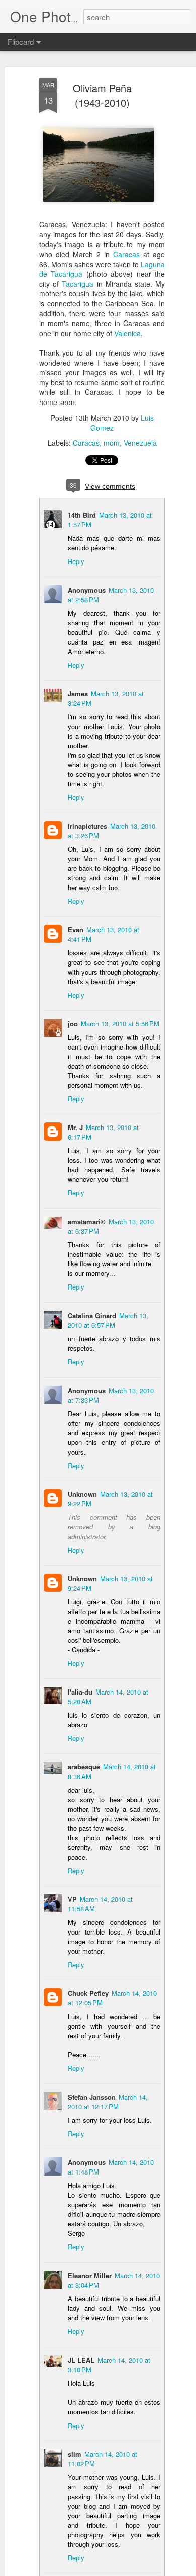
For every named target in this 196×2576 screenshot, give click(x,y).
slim (75, 2454)
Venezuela (140, 443)
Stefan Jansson (92, 2097)
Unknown (82, 1494)
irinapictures (87, 826)
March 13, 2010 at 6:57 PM (108, 1320)
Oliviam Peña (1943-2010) (102, 95)
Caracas (126, 254)
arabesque (84, 1767)
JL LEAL (81, 2360)
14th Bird (82, 515)
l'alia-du (80, 1692)
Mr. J (75, 1127)
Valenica (127, 333)
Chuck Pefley (88, 1993)
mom (112, 443)
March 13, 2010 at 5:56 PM (120, 1024)
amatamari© (87, 1221)
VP (72, 1899)
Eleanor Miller (90, 2275)
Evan (76, 930)
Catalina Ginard (92, 1315)
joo (73, 1024)
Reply (76, 561)
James (78, 694)
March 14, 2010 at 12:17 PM (108, 2102)
